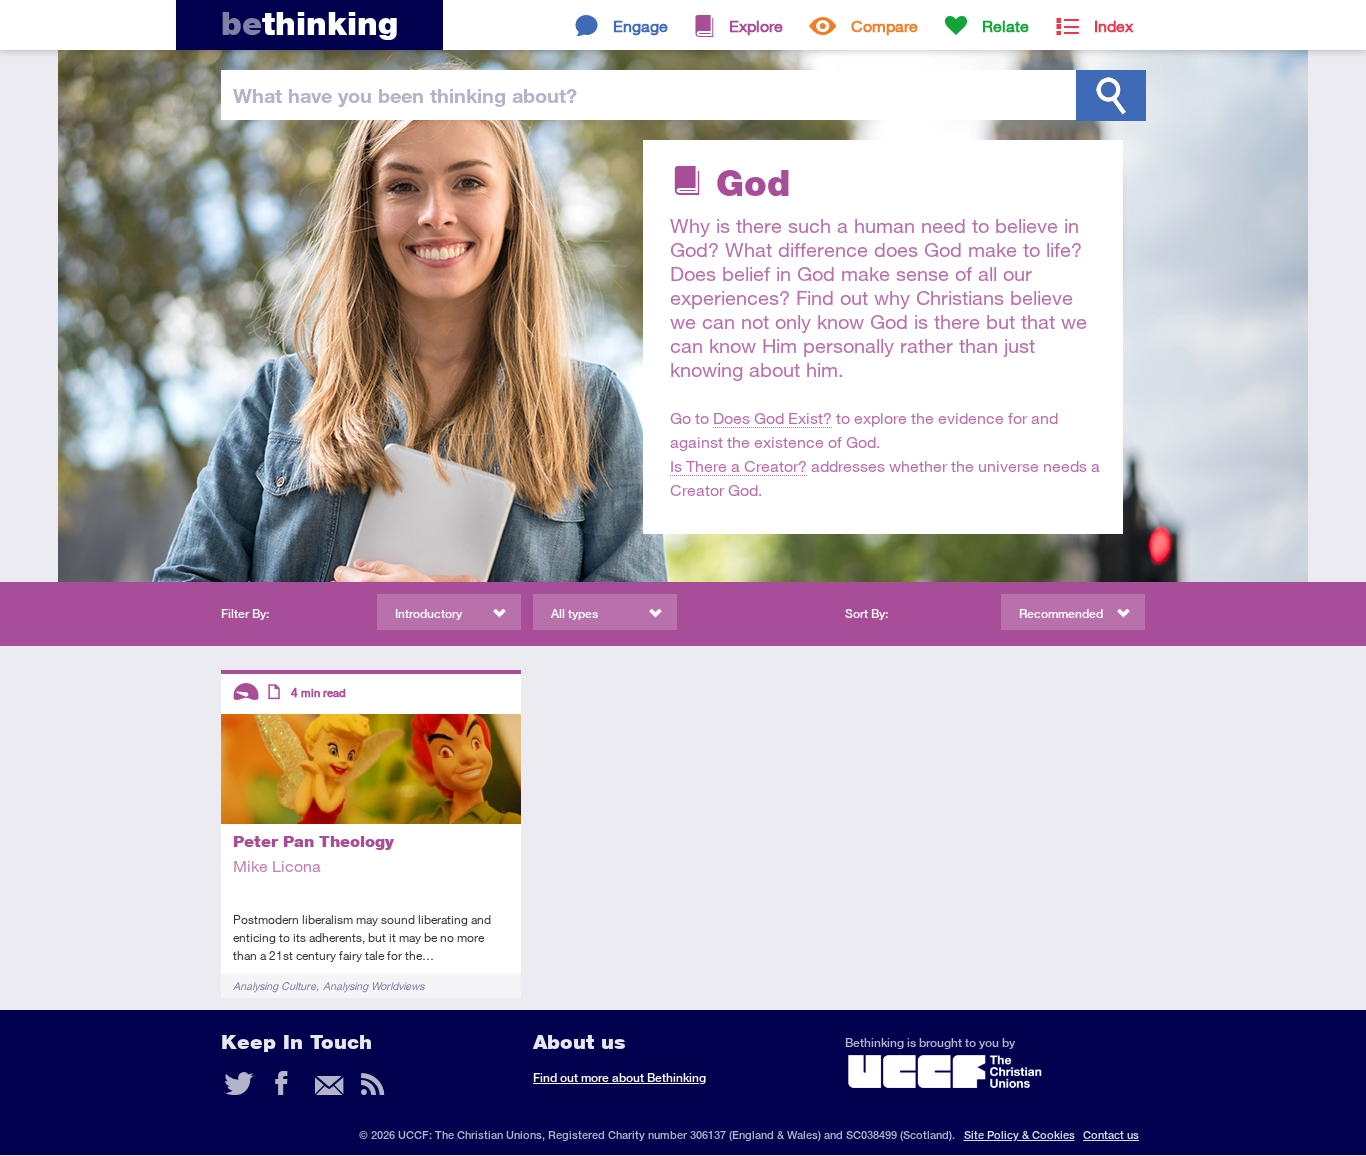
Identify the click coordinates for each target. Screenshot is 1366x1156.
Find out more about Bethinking (619, 1077)
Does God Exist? (772, 417)
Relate (1005, 25)
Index (1113, 25)
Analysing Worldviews (373, 985)
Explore (756, 25)
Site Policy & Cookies (1019, 1134)
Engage (640, 25)
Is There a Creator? (738, 465)
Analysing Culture (274, 985)
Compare (884, 25)
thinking (309, 23)
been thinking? (405, 95)
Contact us (1111, 1134)
